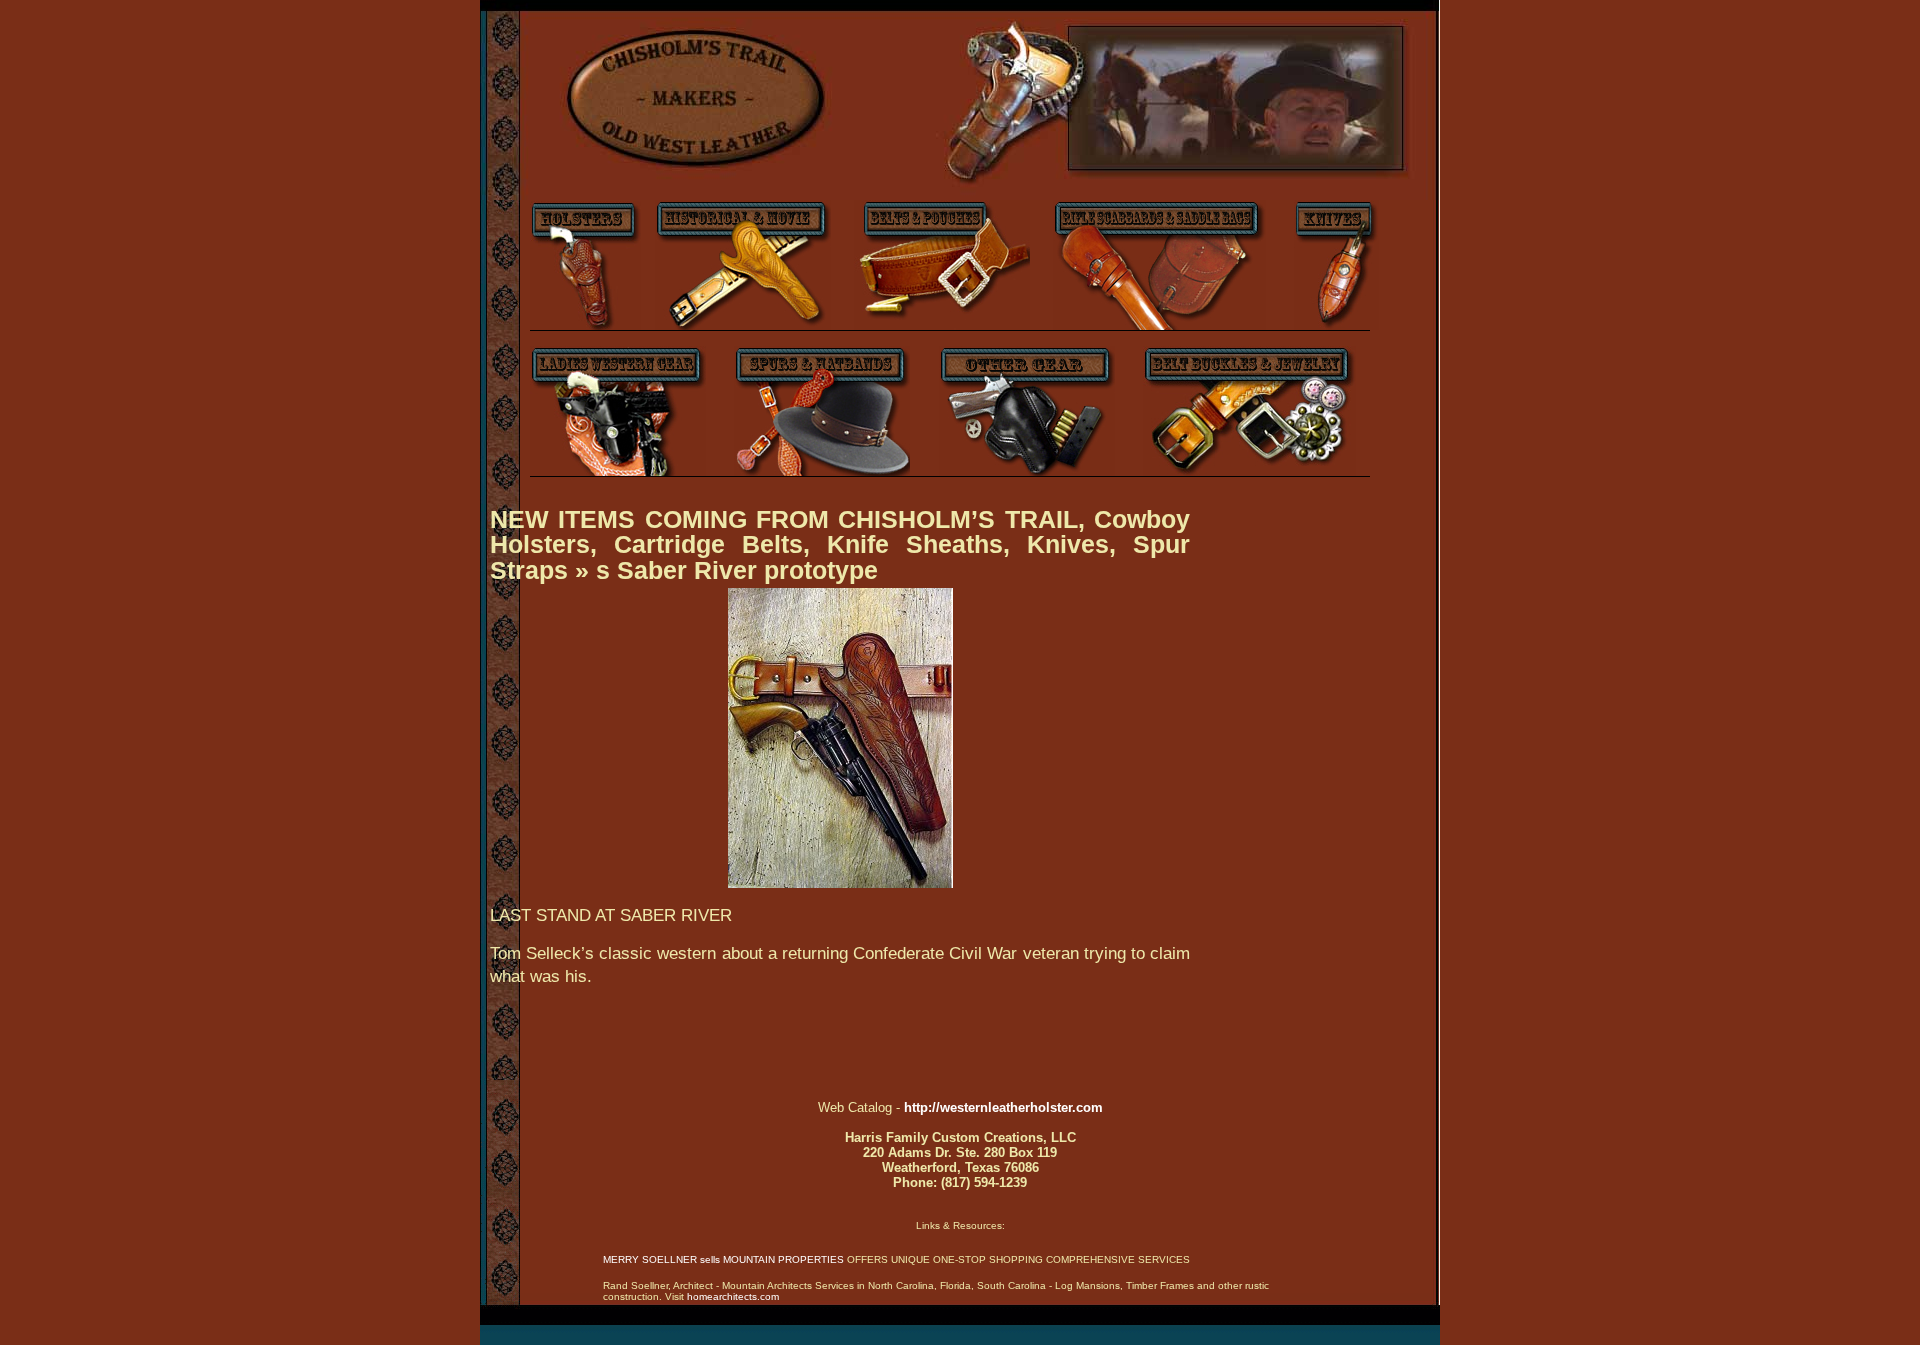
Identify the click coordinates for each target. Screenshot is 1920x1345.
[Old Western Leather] (880, 195)
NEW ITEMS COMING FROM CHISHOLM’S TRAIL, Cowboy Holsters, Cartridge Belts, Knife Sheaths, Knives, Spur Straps (840, 544)
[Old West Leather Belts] (942, 325)
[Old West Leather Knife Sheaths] (1336, 325)
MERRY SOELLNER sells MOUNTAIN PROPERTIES (723, 1259)
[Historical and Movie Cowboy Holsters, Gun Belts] (743, 325)
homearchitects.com (733, 1296)
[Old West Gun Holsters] (585, 325)
